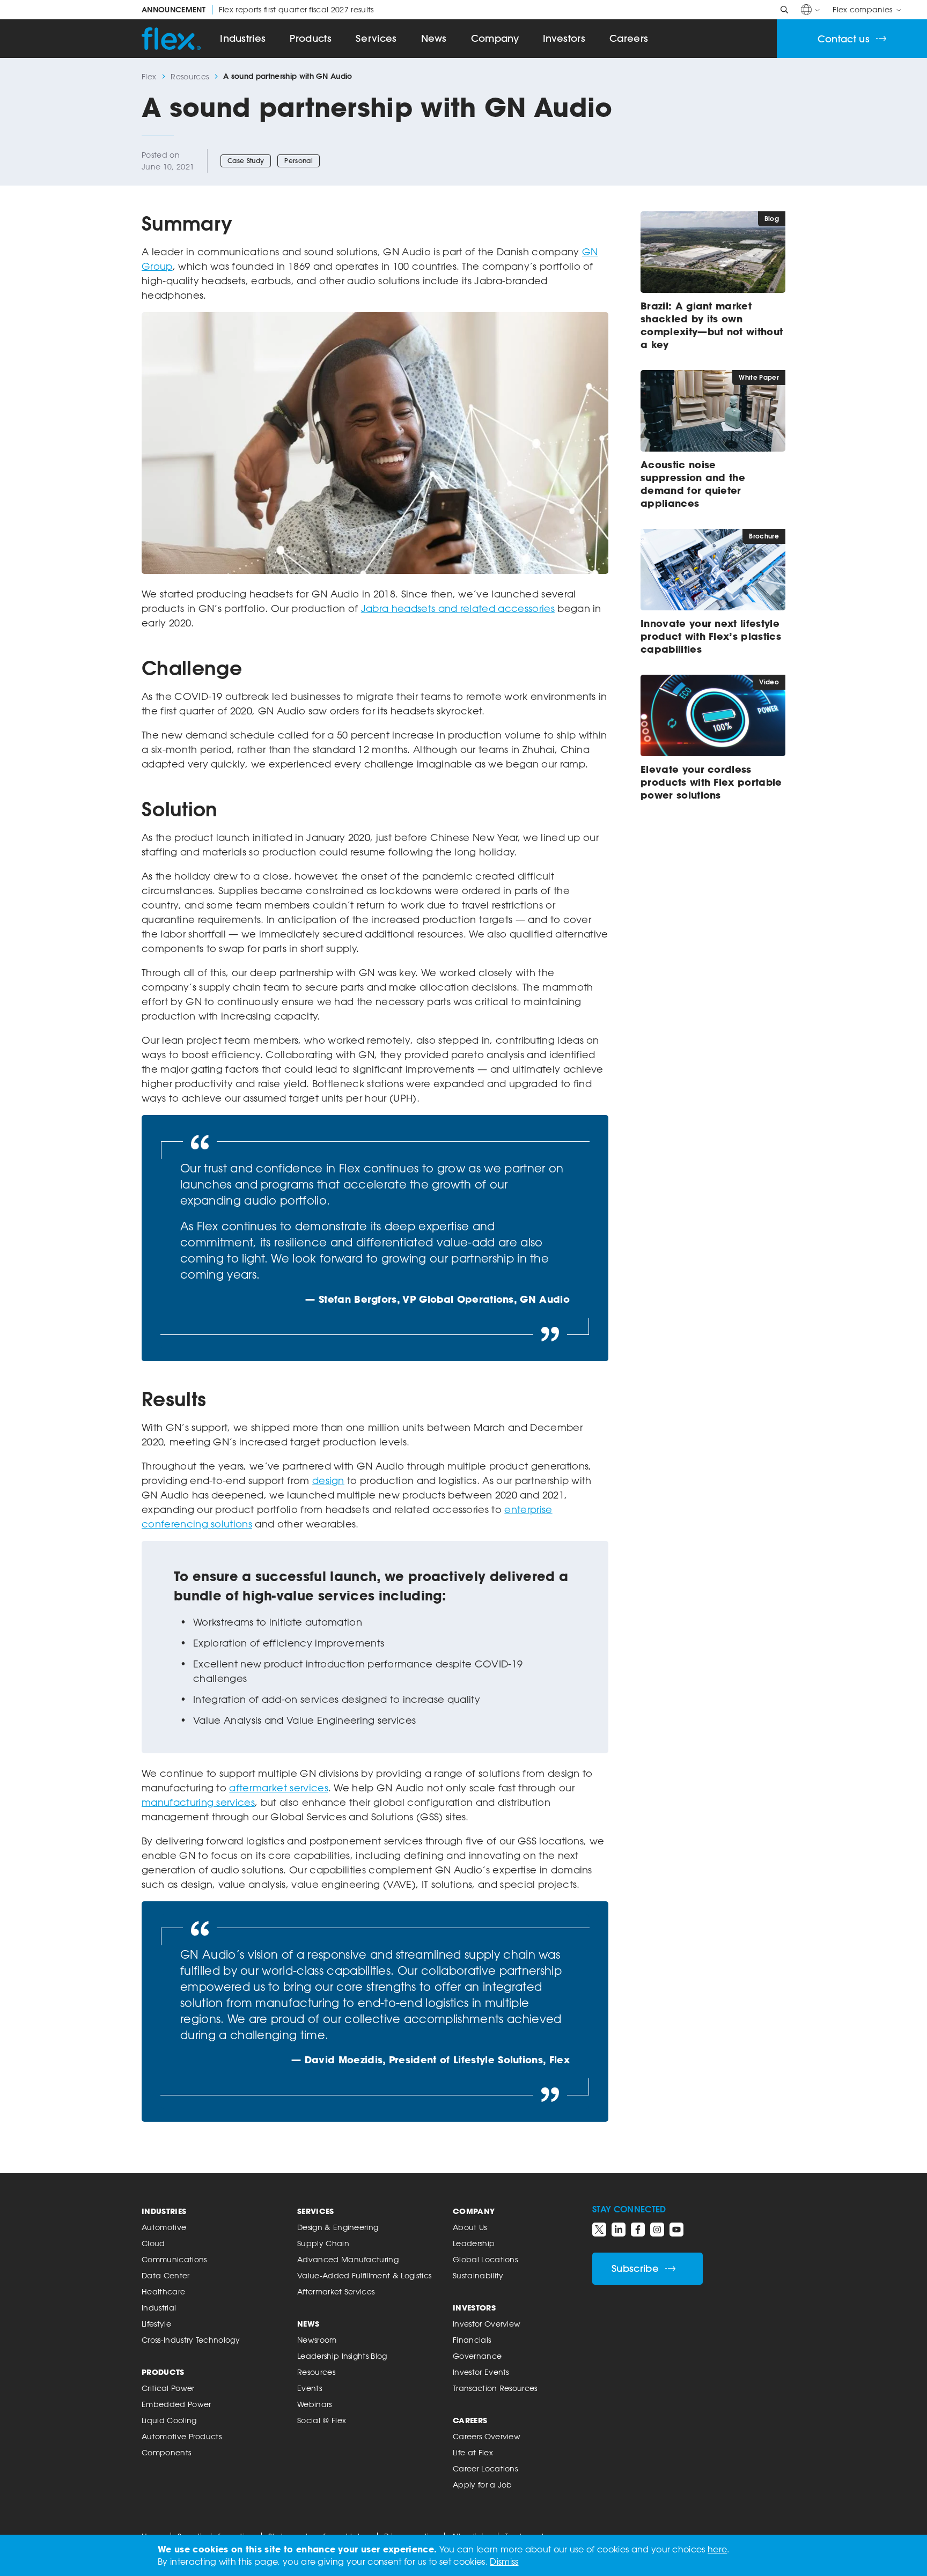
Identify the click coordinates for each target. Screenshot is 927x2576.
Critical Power (168, 2388)
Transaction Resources (495, 2388)
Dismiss (504, 2562)
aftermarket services (278, 1788)
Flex (149, 76)
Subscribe (635, 2268)
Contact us (844, 39)
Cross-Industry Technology (191, 2340)
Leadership (474, 2243)
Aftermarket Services (336, 2291)
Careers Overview (487, 2436)
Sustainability (478, 2275)
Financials (472, 2340)
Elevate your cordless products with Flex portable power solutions (711, 782)
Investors (564, 38)
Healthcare (163, 2291)
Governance (477, 2356)
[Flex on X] (599, 2230)
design (328, 1480)
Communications (174, 2259)
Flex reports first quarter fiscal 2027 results (258, 10)
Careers (629, 38)
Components (166, 2452)
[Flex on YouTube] (676, 2230)
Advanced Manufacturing (348, 2259)
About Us (470, 2227)
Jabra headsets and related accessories (458, 608)
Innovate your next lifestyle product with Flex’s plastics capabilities (711, 636)
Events (310, 2388)
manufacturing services (198, 1802)
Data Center (166, 2275)
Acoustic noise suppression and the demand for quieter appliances (693, 484)
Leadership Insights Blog (342, 2356)
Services (376, 38)
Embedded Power (176, 2404)
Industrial (159, 2308)
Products (311, 38)
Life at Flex (473, 2452)
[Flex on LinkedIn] (619, 2230)
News (434, 38)
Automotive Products (182, 2436)
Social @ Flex (322, 2420)
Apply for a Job (483, 2485)
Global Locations (485, 2259)
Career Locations (485, 2468)
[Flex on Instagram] (657, 2230)
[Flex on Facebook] (638, 2230)
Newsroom (317, 2340)
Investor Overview (487, 2324)
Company (495, 38)
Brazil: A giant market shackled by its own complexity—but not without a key (712, 325)
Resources (190, 76)
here (717, 2549)
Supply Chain (323, 2243)
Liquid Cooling (169, 2420)
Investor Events (481, 2372)
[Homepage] (171, 39)
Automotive (164, 2227)
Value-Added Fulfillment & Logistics (364, 2275)
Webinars (315, 2404)
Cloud (153, 2243)
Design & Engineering (338, 2227)
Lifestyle (156, 2324)
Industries (243, 38)
